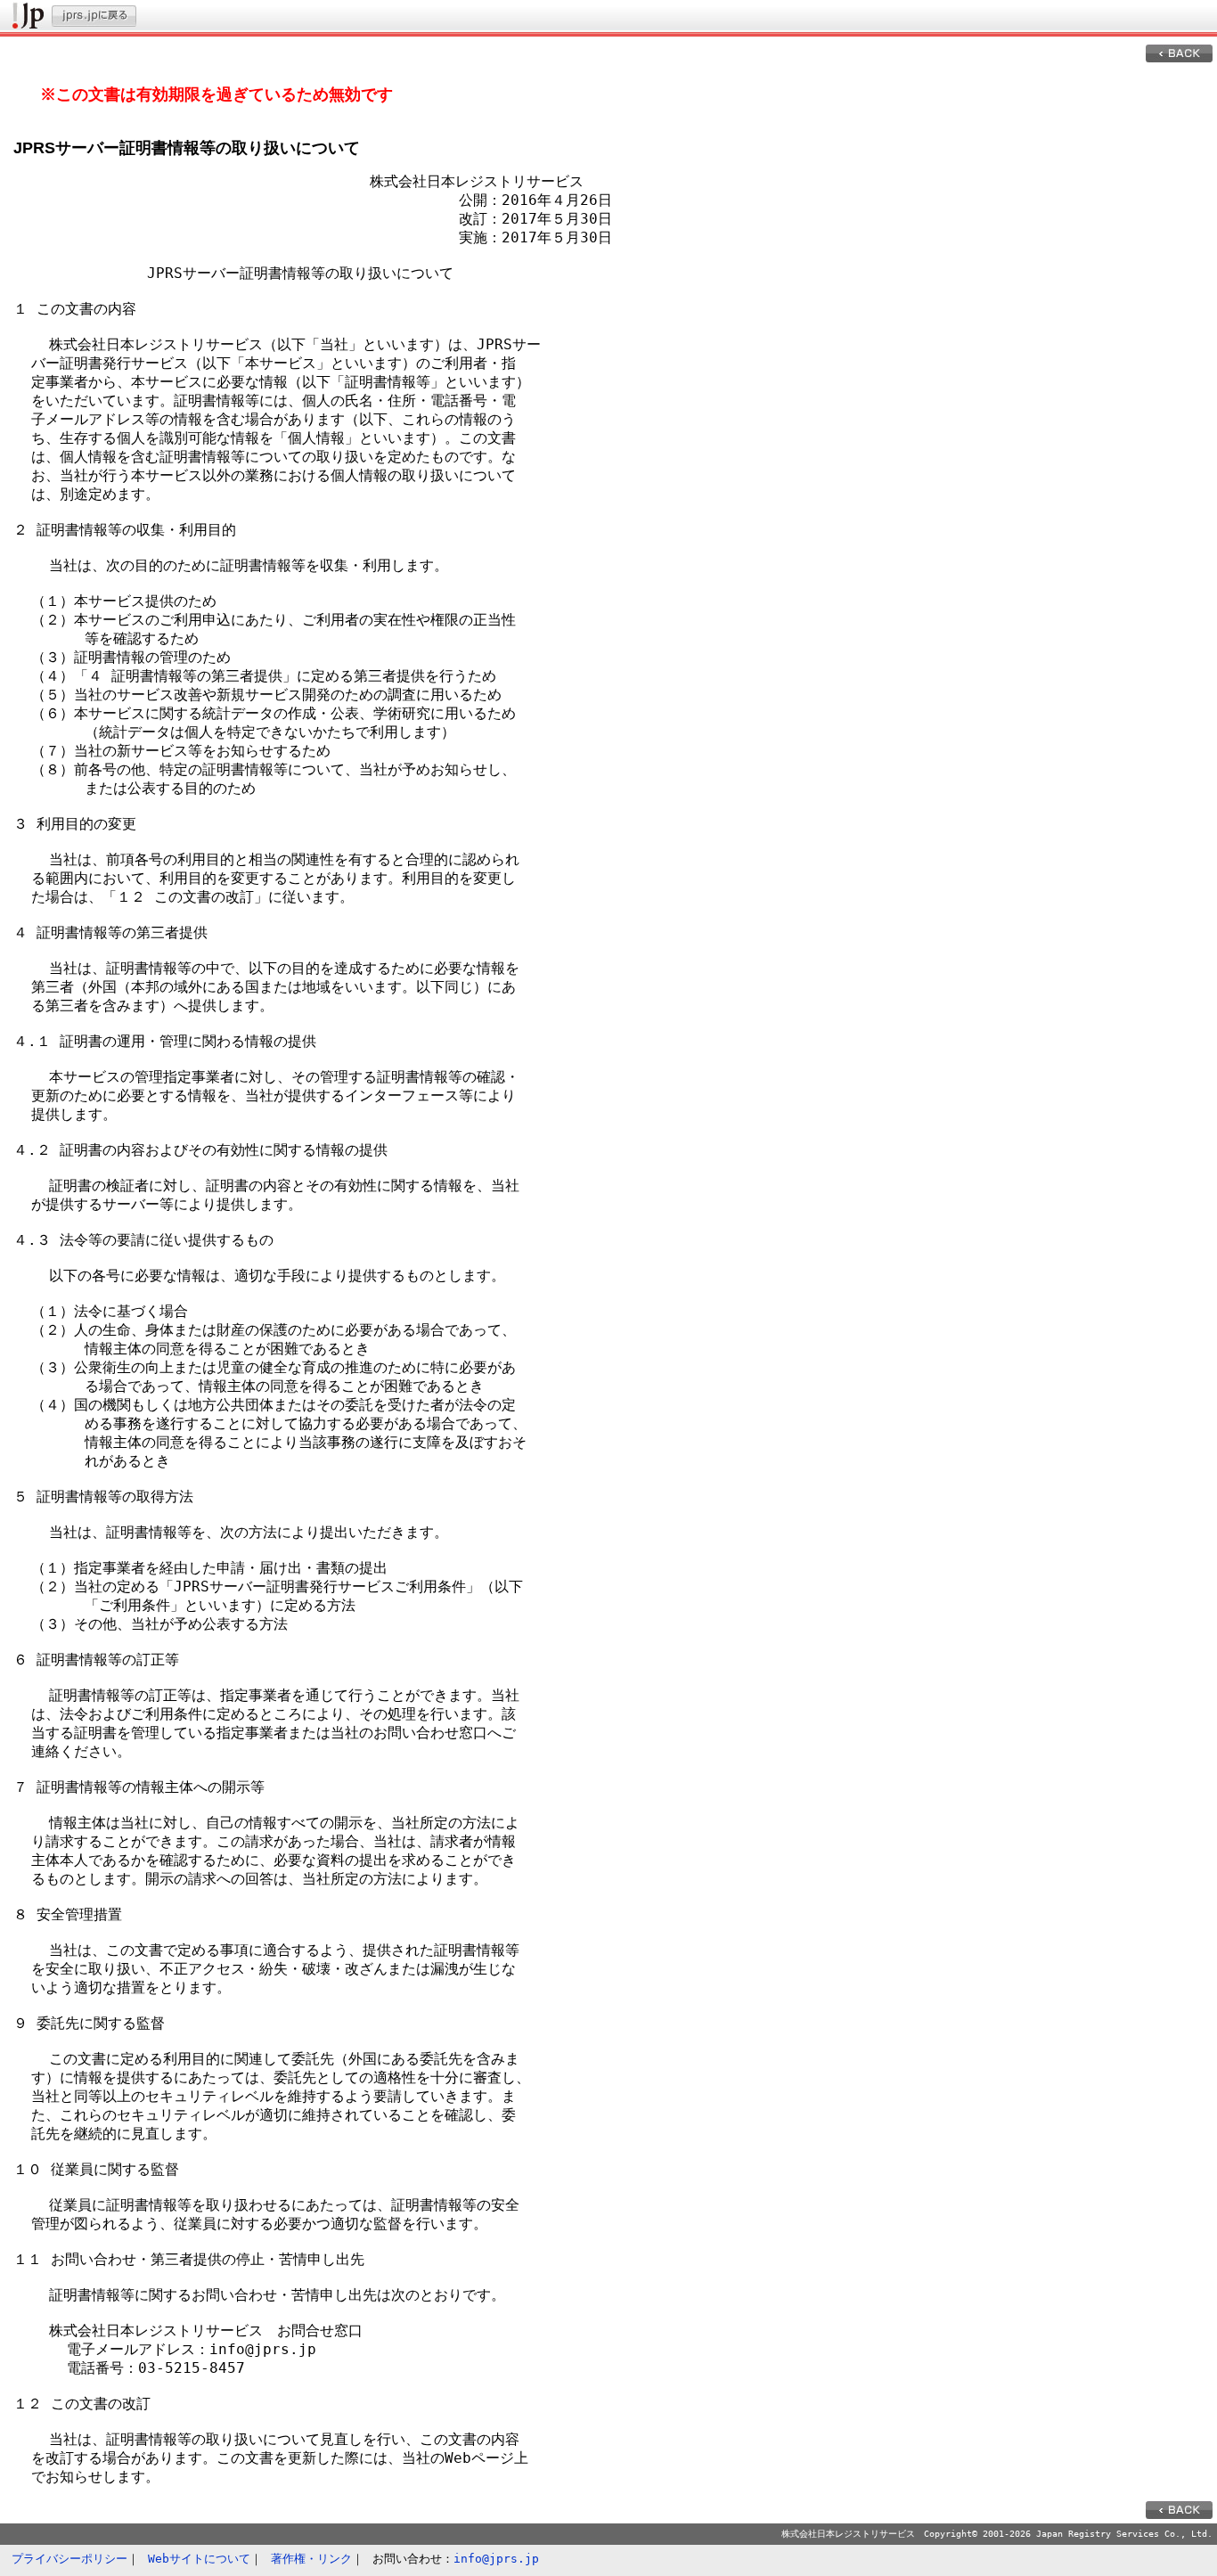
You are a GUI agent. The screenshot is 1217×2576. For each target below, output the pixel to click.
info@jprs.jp (496, 2559)
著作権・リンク (311, 2559)
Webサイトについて (199, 2559)
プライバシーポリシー (69, 2559)
